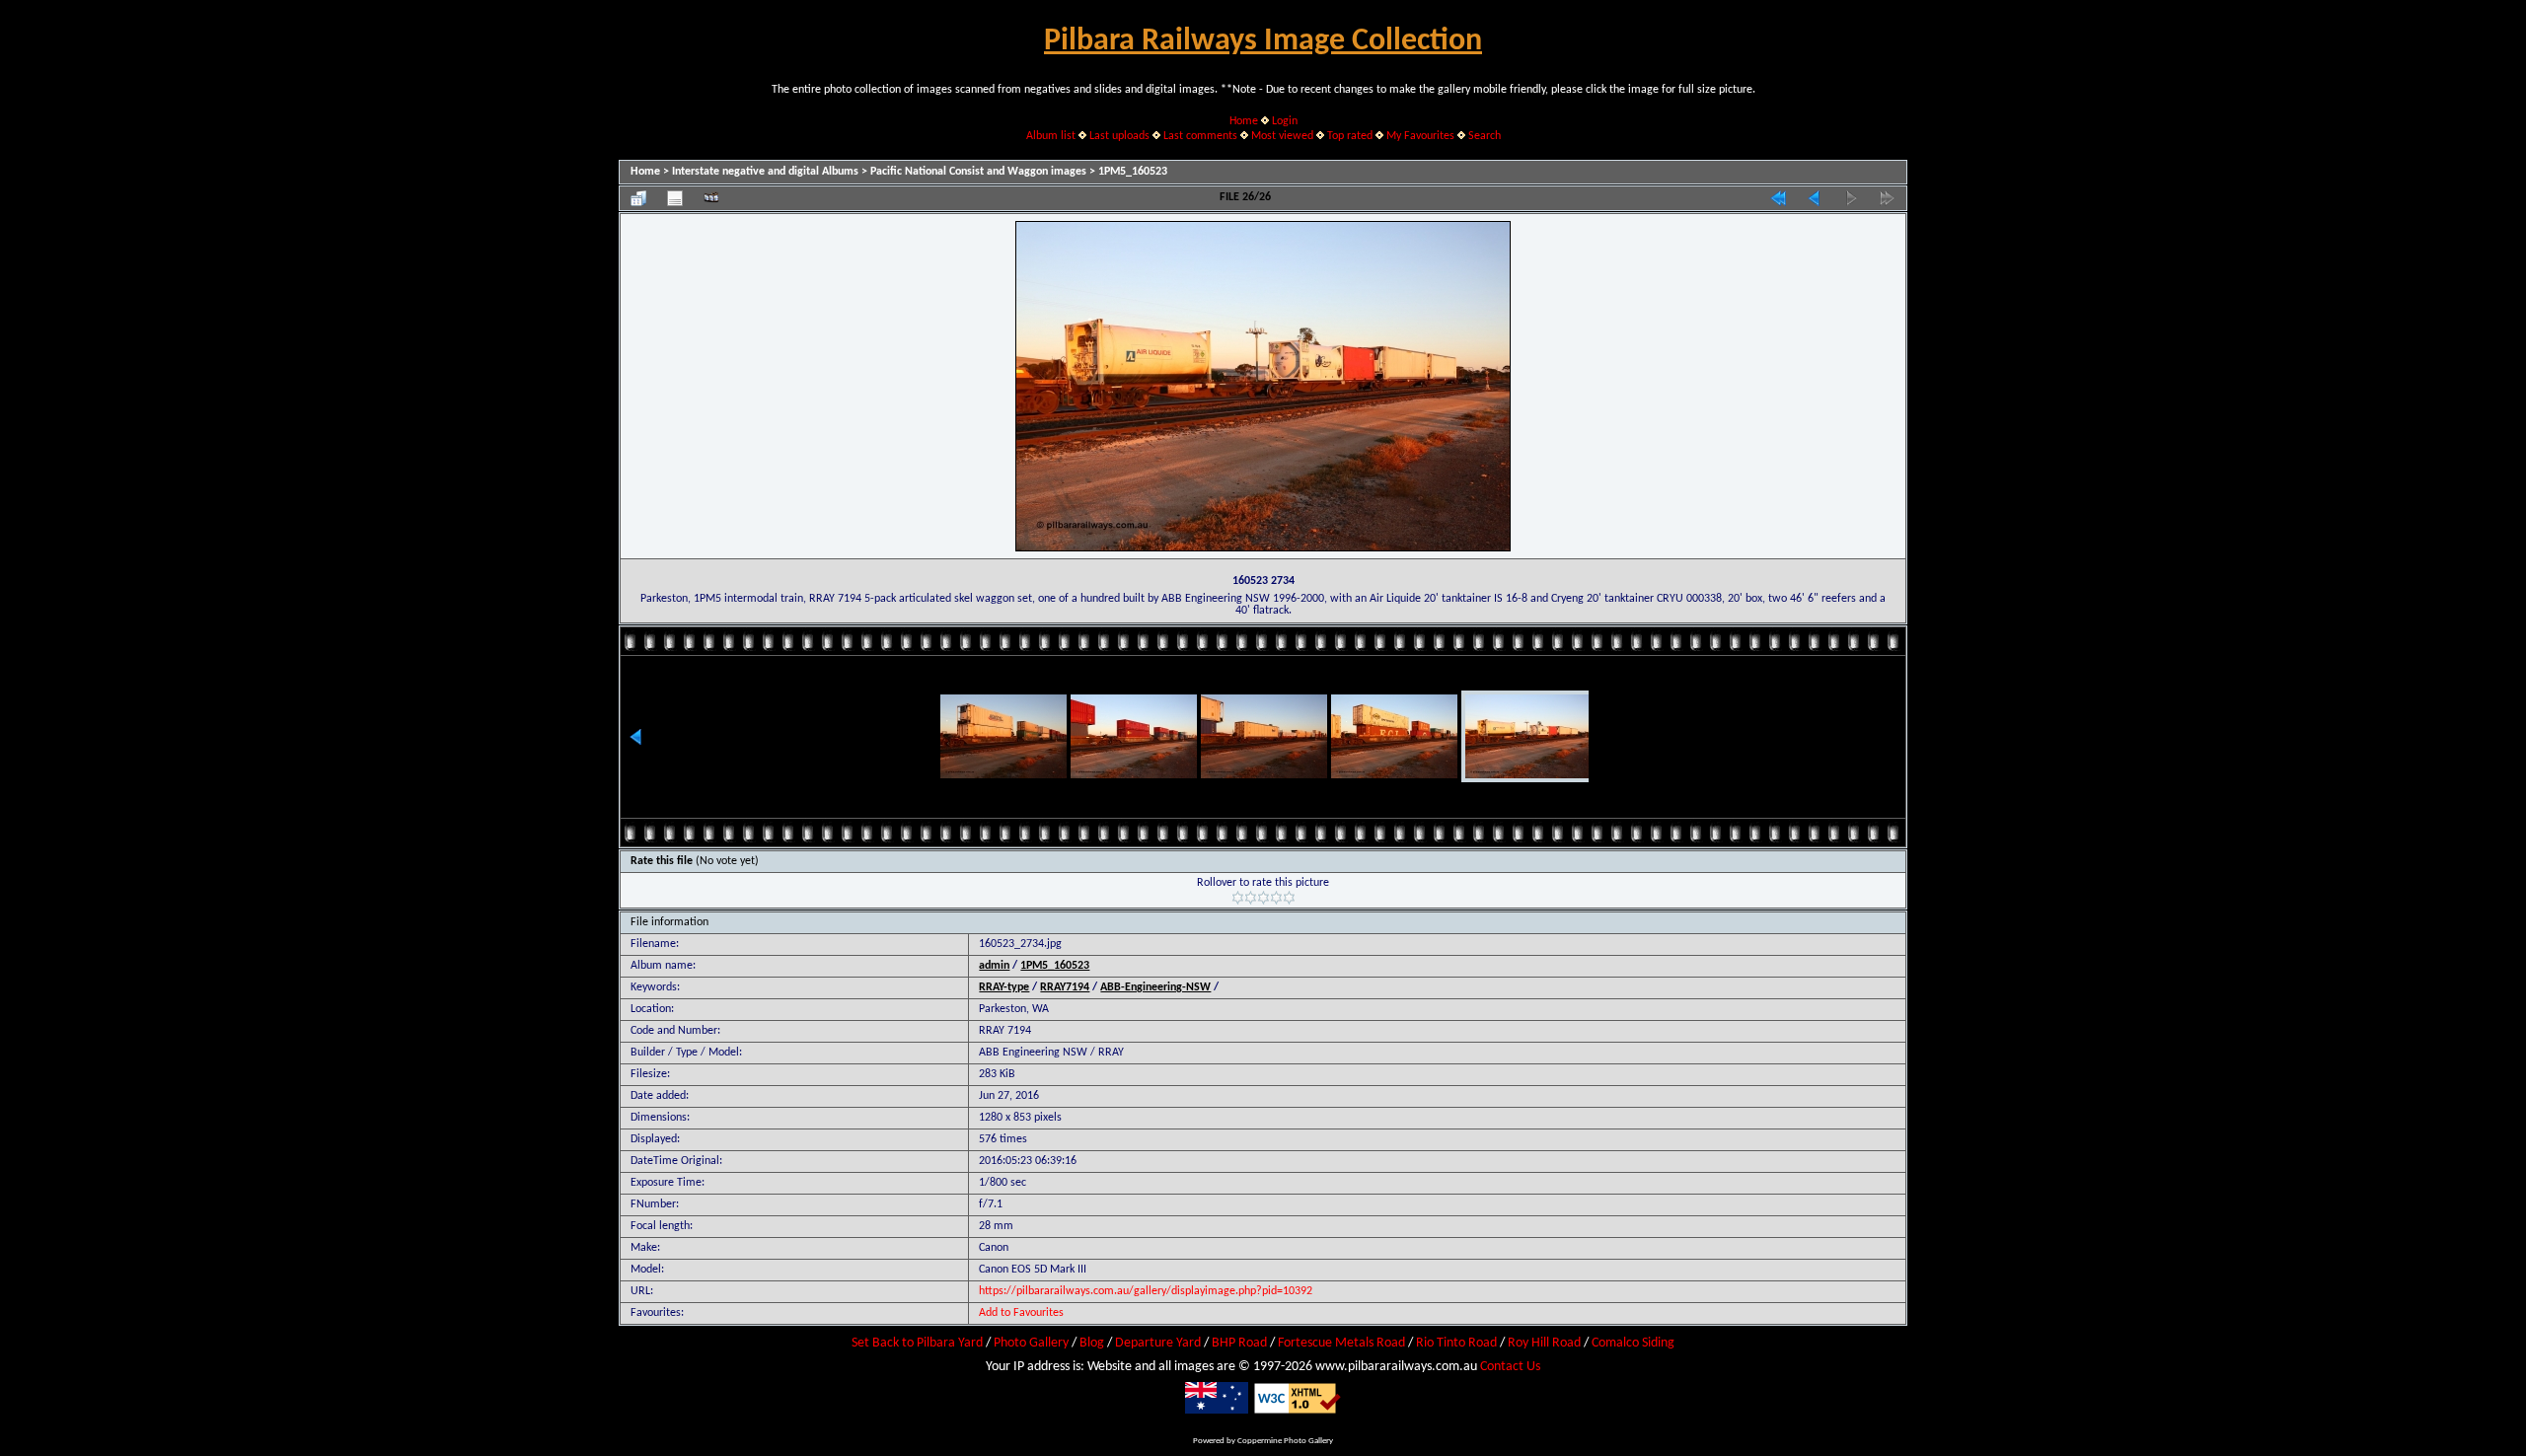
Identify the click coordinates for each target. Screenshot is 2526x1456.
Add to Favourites (1021, 1313)
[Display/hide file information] (675, 198)
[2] (1251, 898)
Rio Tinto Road (1456, 1343)
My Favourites (1420, 136)
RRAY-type (1004, 987)
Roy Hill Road (1544, 1343)
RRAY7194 (1065, 987)
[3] (1263, 898)
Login (1285, 121)
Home (1244, 121)
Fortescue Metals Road (1341, 1343)
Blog (1092, 1343)
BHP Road (1239, 1343)
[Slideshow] (711, 198)
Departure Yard (1158, 1343)
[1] (1238, 898)
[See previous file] (1815, 198)
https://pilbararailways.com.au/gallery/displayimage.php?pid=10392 (1146, 1291)
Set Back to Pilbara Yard (917, 1343)
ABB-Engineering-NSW (1155, 987)
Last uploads (1119, 136)
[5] (1289, 898)
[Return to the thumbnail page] (638, 198)
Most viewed (1282, 136)
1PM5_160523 (1133, 172)
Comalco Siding (1633, 1343)
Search (1485, 136)
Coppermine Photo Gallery (1285, 1441)
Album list (1051, 136)
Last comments (1200, 136)
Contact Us (1510, 1367)
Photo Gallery (1031, 1343)
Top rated (1350, 136)
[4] (1276, 898)
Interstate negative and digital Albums (765, 172)
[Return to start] (1778, 198)
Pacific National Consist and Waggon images (978, 172)
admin (994, 966)
